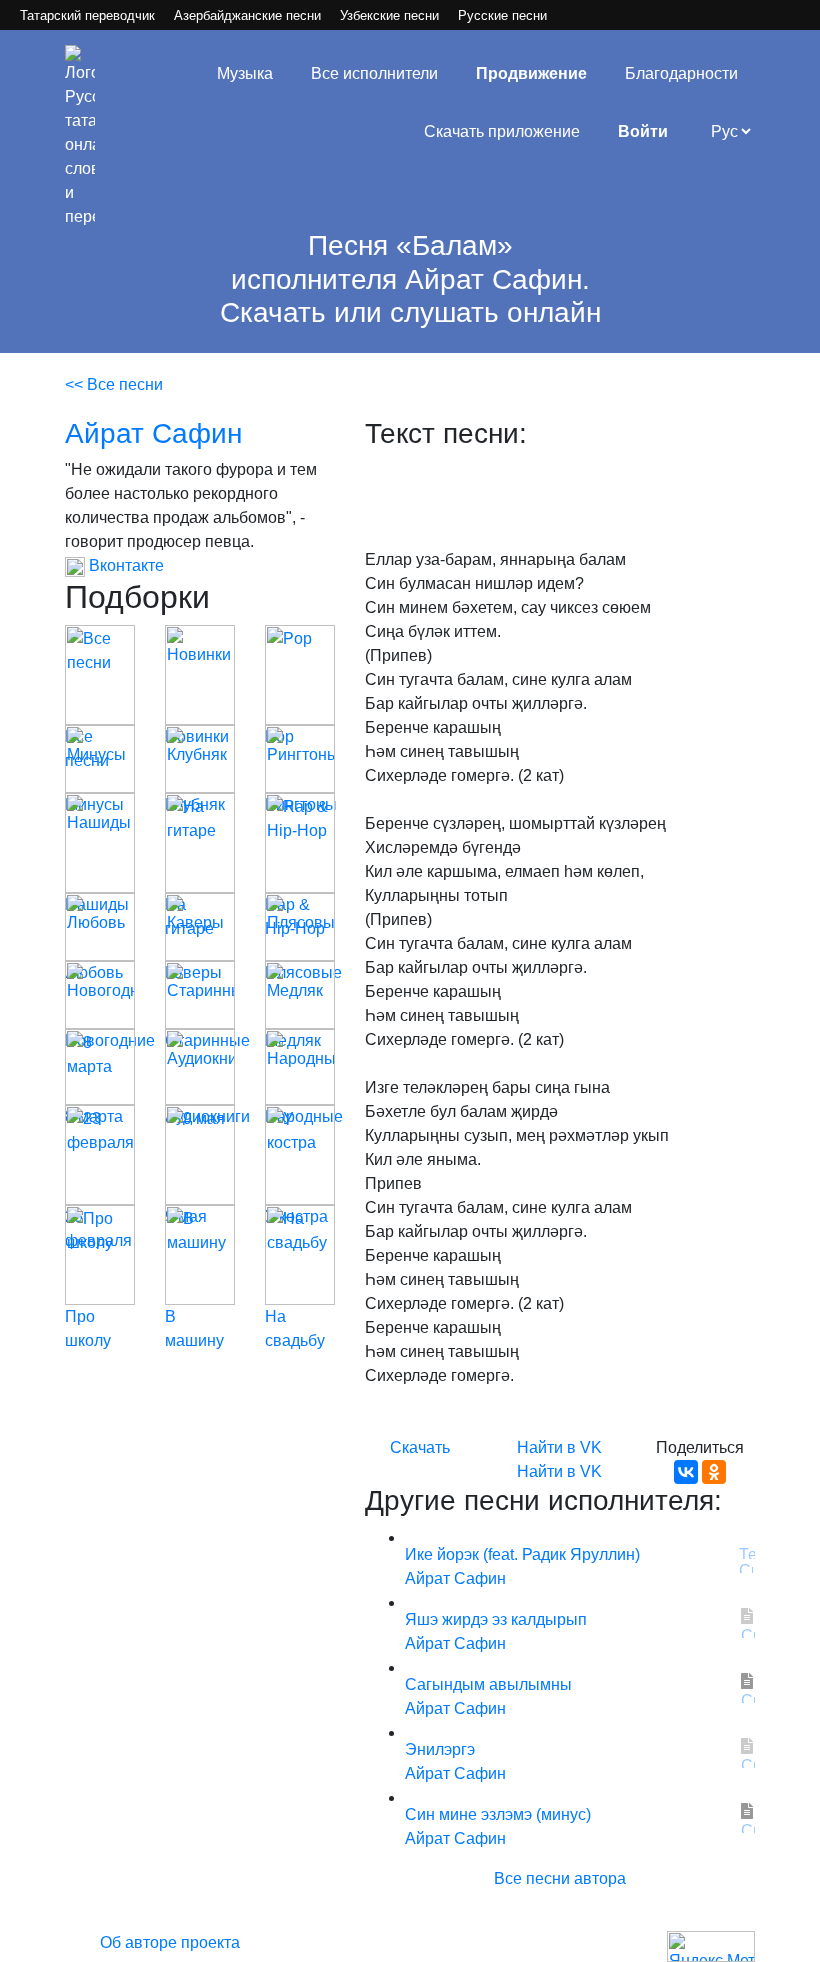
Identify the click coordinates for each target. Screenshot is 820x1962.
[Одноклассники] (714, 1472)
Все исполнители (374, 73)
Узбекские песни (389, 15)
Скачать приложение (502, 131)
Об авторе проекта (170, 1942)
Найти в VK (559, 1447)
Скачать (420, 1447)
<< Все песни (114, 384)
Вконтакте (124, 565)
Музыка (245, 73)
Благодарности (681, 73)
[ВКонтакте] (686, 1472)
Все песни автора (560, 1878)
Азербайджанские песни (247, 15)
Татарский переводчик (87, 15)
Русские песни (502, 15)
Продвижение (531, 73)
